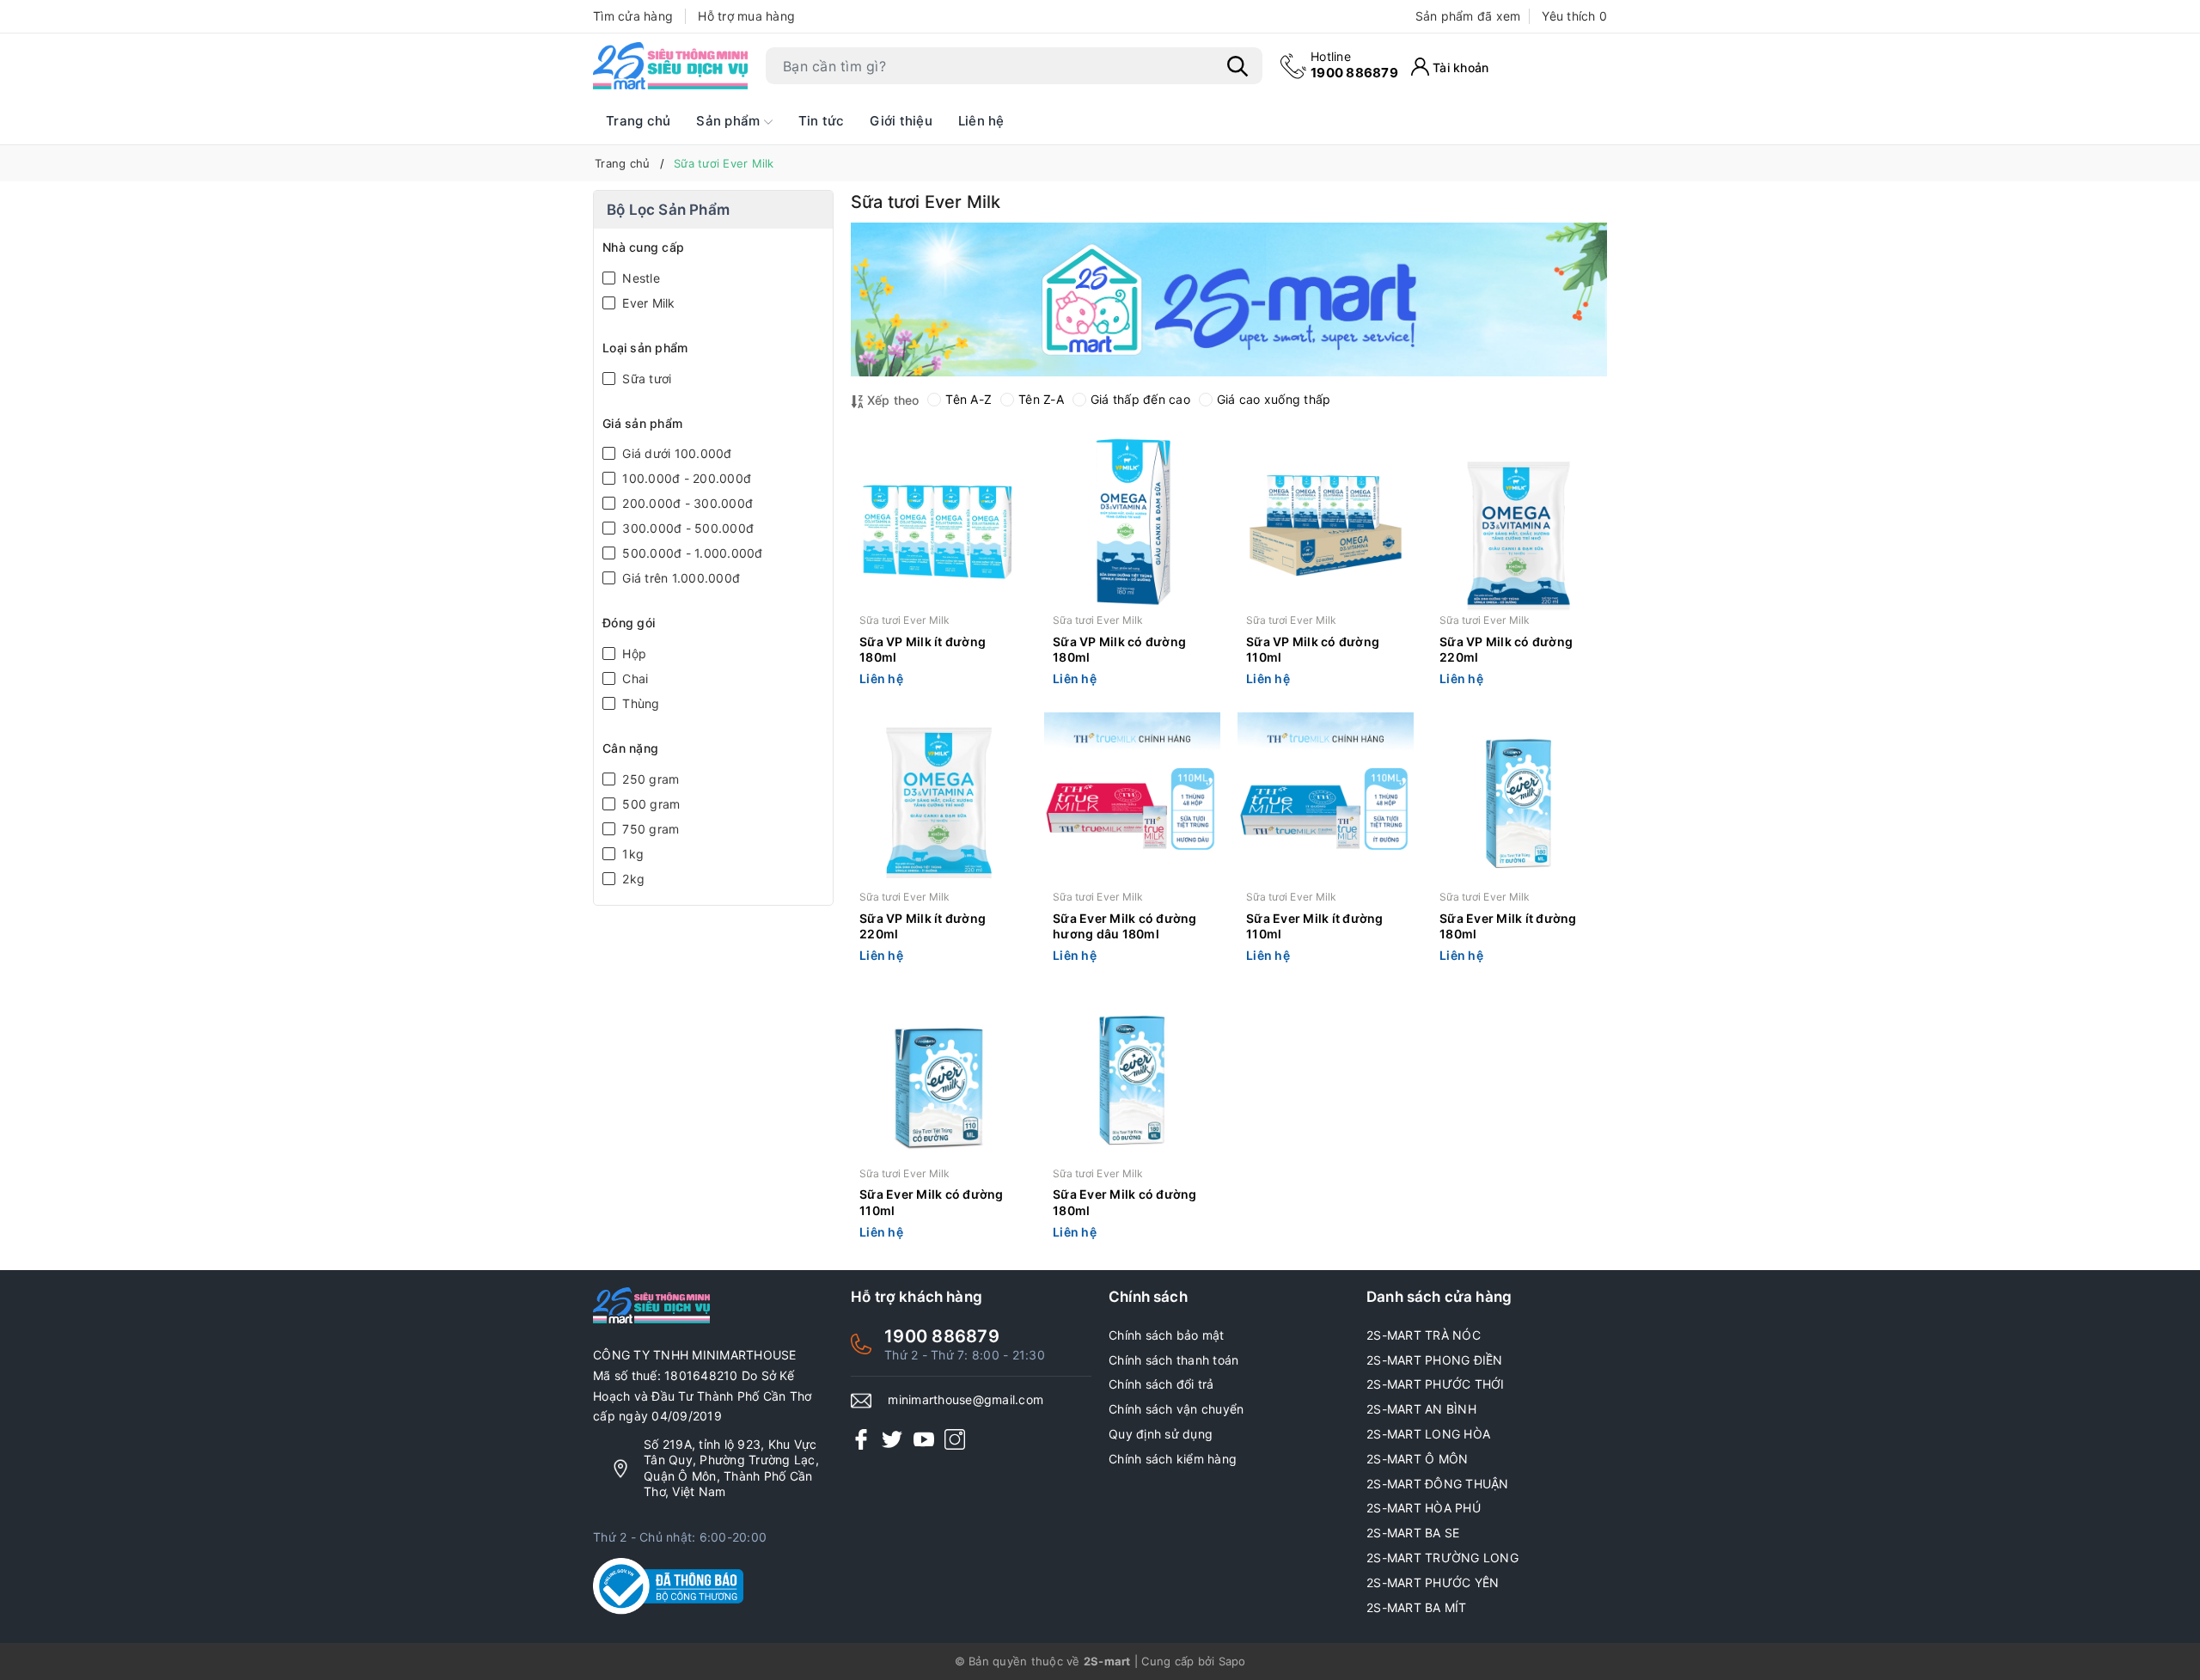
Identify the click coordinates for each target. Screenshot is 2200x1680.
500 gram (649, 804)
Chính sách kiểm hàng (1173, 1459)
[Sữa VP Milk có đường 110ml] (1326, 524)
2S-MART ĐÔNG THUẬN (1438, 1484)
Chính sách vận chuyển (1176, 1409)
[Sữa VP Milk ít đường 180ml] (939, 524)
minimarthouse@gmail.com (966, 1399)
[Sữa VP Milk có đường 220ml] (1519, 524)
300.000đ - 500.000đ (686, 528)
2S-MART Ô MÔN (1417, 1459)
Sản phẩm (730, 121)
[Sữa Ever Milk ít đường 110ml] (1326, 800)
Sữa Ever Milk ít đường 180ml (1508, 926)
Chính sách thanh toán (1173, 1360)
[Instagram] (955, 1439)
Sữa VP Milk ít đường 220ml (923, 926)
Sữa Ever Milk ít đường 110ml (1315, 926)
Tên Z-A (1041, 399)
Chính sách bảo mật (1167, 1335)
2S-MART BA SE (1413, 1533)
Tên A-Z (969, 399)
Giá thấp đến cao (1140, 399)
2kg (632, 879)
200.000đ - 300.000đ (686, 503)
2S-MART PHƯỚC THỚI (1436, 1384)
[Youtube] (924, 1439)
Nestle (639, 278)
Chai (633, 678)
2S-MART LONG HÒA (1428, 1434)
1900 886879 (1354, 65)
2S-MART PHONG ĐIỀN (1435, 1360)
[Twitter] (892, 1439)
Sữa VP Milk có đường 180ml (1119, 649)
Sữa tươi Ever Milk (905, 620)
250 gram (649, 779)
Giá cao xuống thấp (1274, 399)
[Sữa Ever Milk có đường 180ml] (1132, 1077)
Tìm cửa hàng (633, 16)
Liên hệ (981, 121)
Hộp (632, 654)
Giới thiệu (901, 121)
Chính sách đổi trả (1161, 1384)
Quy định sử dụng (1161, 1434)
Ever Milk (647, 303)
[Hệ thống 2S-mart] (670, 66)
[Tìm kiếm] (1237, 66)
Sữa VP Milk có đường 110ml (1313, 649)
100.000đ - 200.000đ (685, 478)
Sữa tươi (645, 379)
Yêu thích (1574, 16)
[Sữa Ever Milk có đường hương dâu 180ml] (1132, 800)
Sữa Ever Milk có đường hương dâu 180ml (1125, 926)
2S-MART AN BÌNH (1421, 1409)
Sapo (1232, 1661)
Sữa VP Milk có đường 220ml (1506, 649)
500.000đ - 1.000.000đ (691, 553)
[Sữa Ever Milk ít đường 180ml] (1519, 800)
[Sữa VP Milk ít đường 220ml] (939, 800)
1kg (631, 854)
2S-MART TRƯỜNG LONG (1442, 1558)
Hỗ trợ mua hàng (746, 16)
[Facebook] (861, 1439)
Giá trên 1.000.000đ (679, 578)
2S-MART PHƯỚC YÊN (1433, 1582)
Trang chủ (638, 121)
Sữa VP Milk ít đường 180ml (923, 649)
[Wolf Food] (1229, 299)
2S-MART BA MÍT (1417, 1607)
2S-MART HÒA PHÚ (1424, 1508)
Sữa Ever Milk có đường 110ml (932, 1202)
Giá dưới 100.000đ (675, 453)
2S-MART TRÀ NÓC (1424, 1335)
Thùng (639, 703)
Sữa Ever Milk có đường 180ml (1125, 1202)
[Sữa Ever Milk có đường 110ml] (939, 1077)
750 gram (649, 829)
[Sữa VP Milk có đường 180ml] (1132, 524)
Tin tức (822, 121)
